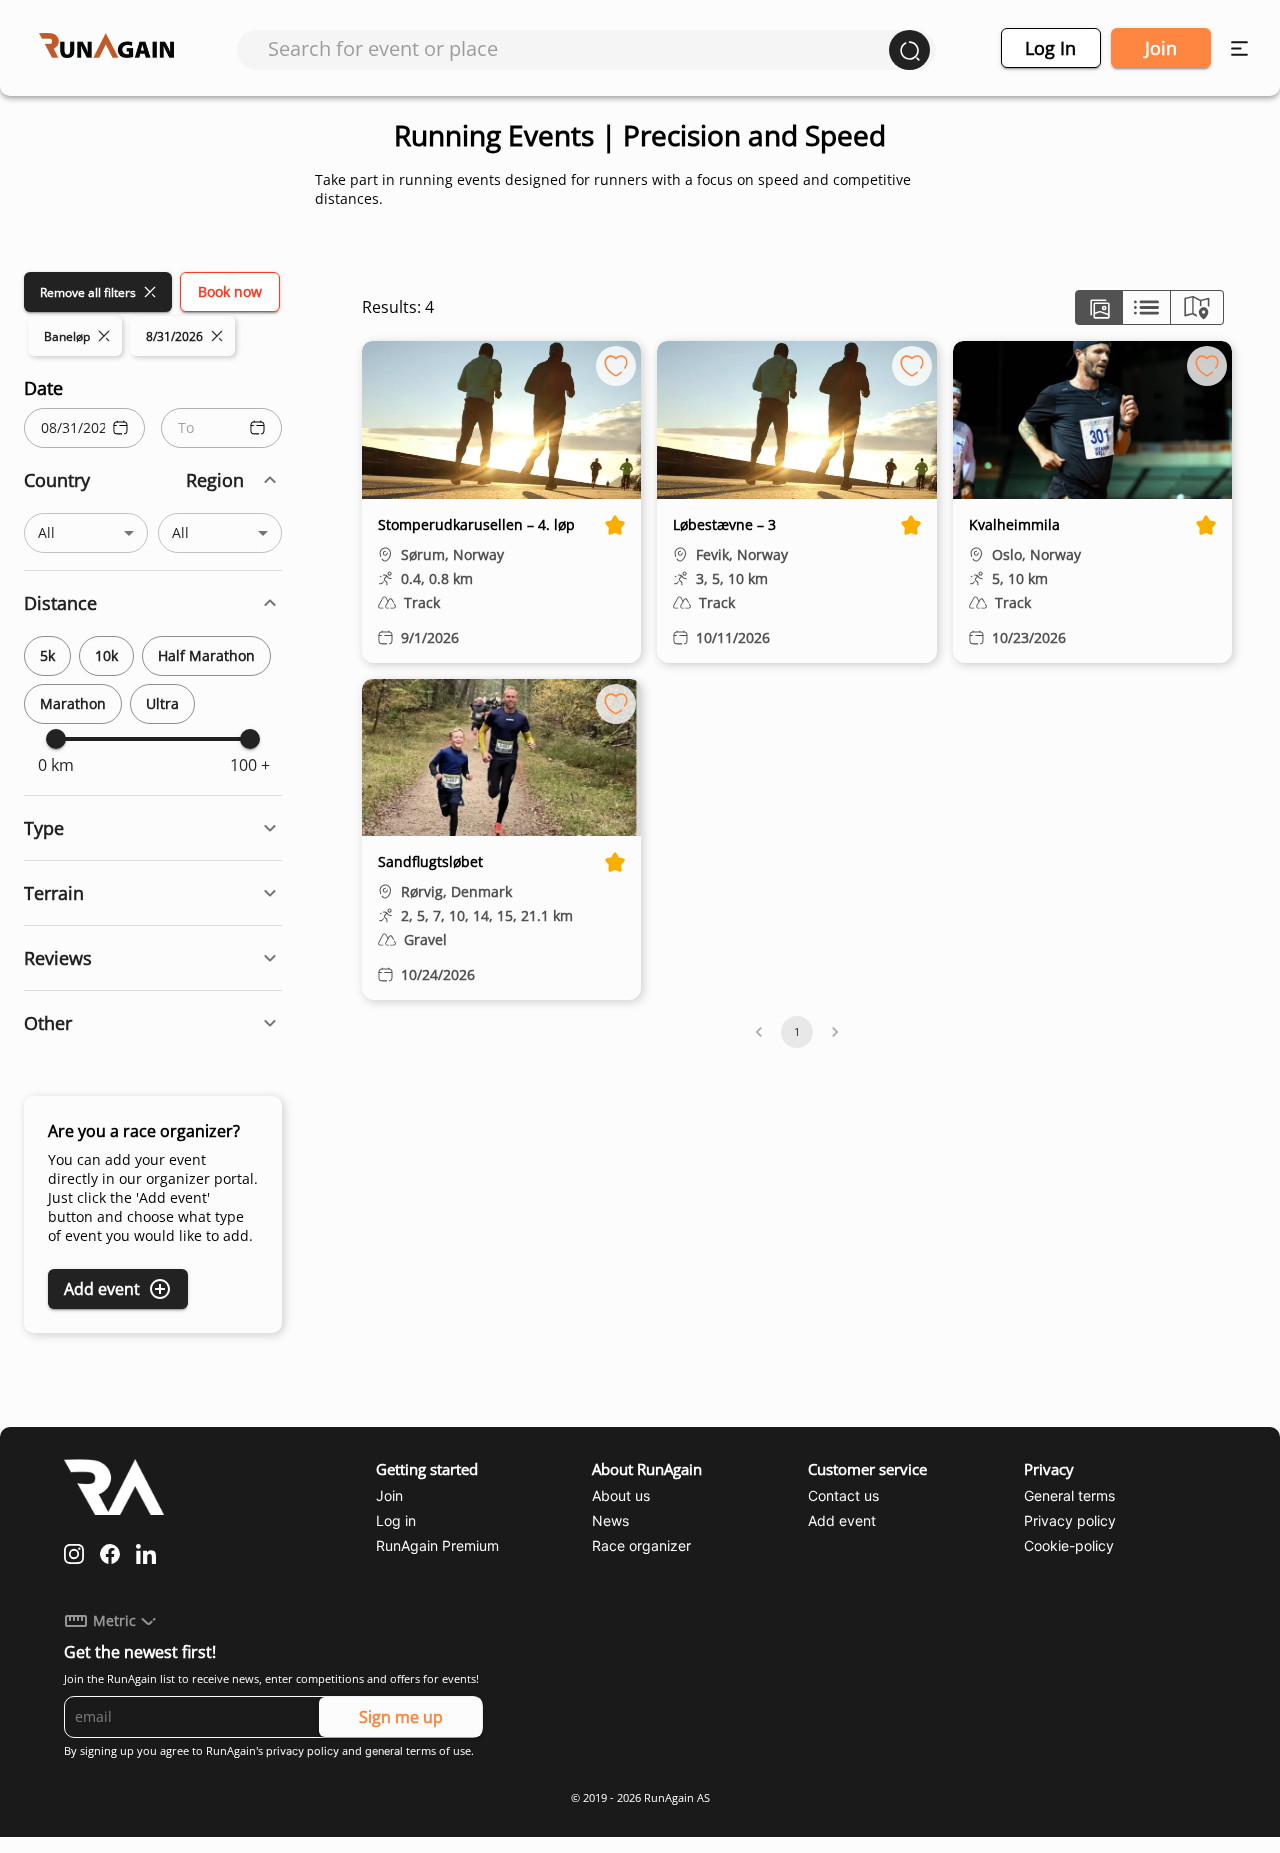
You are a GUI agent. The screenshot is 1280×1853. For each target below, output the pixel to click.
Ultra (162, 703)
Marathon (73, 703)
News (610, 1520)
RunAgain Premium (437, 1545)
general (384, 1751)
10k (106, 655)
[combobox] (578, 48)
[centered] (1146, 307)
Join (1161, 48)
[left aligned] (1099, 307)
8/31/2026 (174, 336)
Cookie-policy (1069, 1545)
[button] (153, 480)
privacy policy (302, 1751)
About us (621, 1495)
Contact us (843, 1495)
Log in (1050, 48)
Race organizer (641, 1545)
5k (47, 655)
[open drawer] (1239, 48)
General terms (1069, 1495)
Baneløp (67, 336)
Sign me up (401, 1717)
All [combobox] (46, 532)
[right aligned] (1197, 307)
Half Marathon (206, 655)
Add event (102, 1289)
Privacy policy (1070, 1520)
